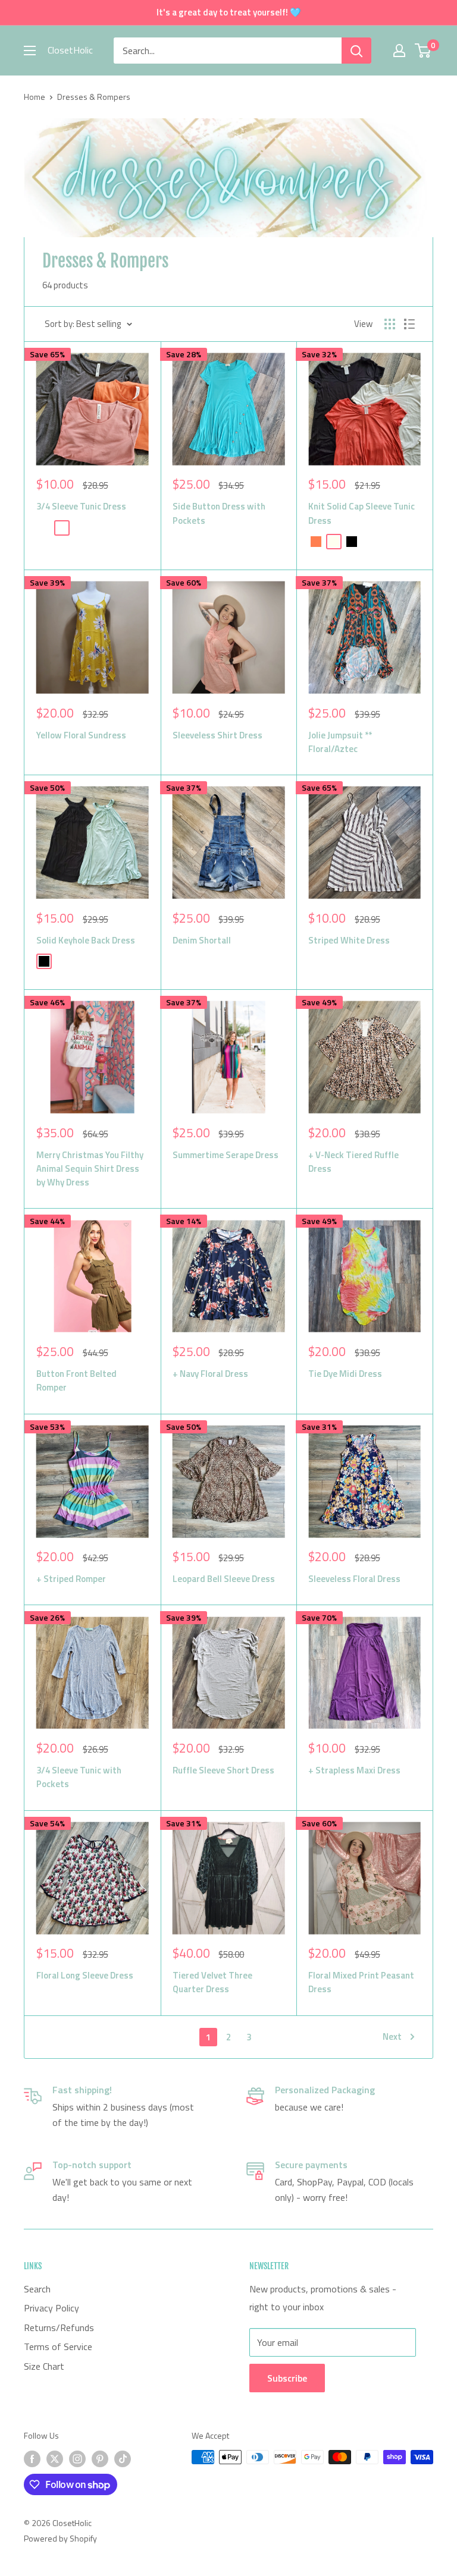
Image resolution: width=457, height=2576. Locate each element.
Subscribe (287, 2378)
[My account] (399, 51)
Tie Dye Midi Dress (345, 1374)
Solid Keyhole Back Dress (86, 940)
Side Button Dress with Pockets (219, 513)
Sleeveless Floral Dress (354, 1579)
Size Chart (44, 2366)
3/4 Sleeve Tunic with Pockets (79, 1777)
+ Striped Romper (71, 1579)
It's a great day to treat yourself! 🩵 (229, 12)
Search (37, 2289)
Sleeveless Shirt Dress (217, 735)
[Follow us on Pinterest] (100, 2459)
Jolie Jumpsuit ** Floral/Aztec (340, 742)
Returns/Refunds (59, 2327)
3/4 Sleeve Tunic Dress (81, 506)
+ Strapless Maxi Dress (354, 1770)
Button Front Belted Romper (76, 1380)
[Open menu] (30, 51)
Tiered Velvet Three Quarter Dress (212, 1982)
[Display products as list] (409, 324)
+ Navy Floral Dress (210, 1374)
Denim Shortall (202, 940)
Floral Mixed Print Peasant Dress (361, 1982)
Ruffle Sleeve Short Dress (223, 1770)
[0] (423, 51)
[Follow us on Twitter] (55, 2459)
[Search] (356, 51)
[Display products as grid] (390, 324)
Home (35, 97)
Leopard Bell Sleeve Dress (224, 1579)
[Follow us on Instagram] (77, 2459)
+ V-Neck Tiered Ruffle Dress (353, 1162)
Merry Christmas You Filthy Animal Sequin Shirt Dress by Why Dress (90, 1169)
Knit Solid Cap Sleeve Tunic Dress (361, 513)
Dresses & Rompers (94, 97)
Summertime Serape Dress (226, 1155)
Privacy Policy (51, 2308)
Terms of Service (58, 2347)
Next (392, 2036)
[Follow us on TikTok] (123, 2459)
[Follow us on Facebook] (32, 2459)
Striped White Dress (349, 940)
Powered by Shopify (60, 2538)
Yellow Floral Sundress (81, 735)
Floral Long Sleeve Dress (85, 1975)
